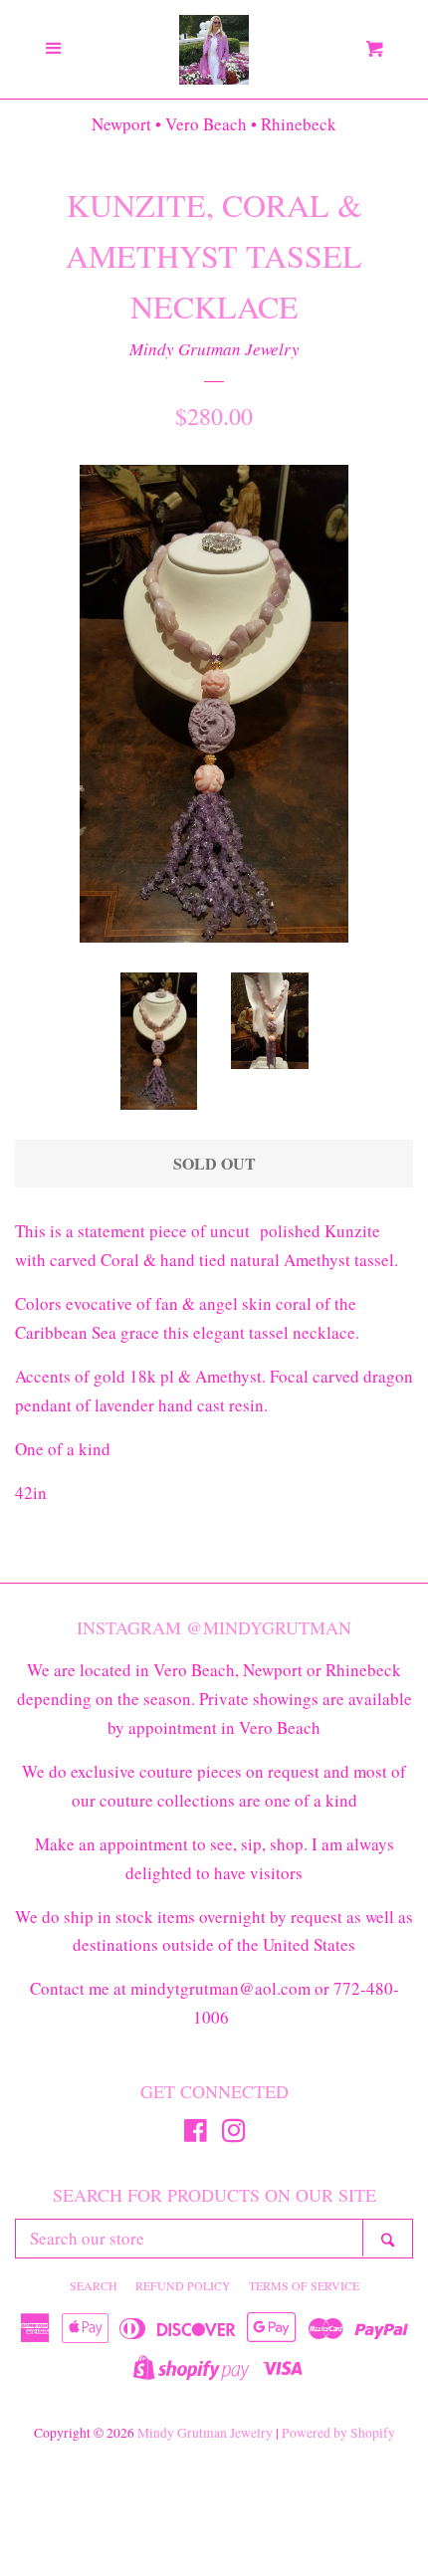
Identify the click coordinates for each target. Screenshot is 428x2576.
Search (94, 2285)
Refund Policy (183, 2285)
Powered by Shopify (338, 2433)
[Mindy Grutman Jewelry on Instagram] (234, 2134)
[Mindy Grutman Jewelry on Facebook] (196, 2134)
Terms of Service (304, 2285)
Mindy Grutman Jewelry (214, 349)
